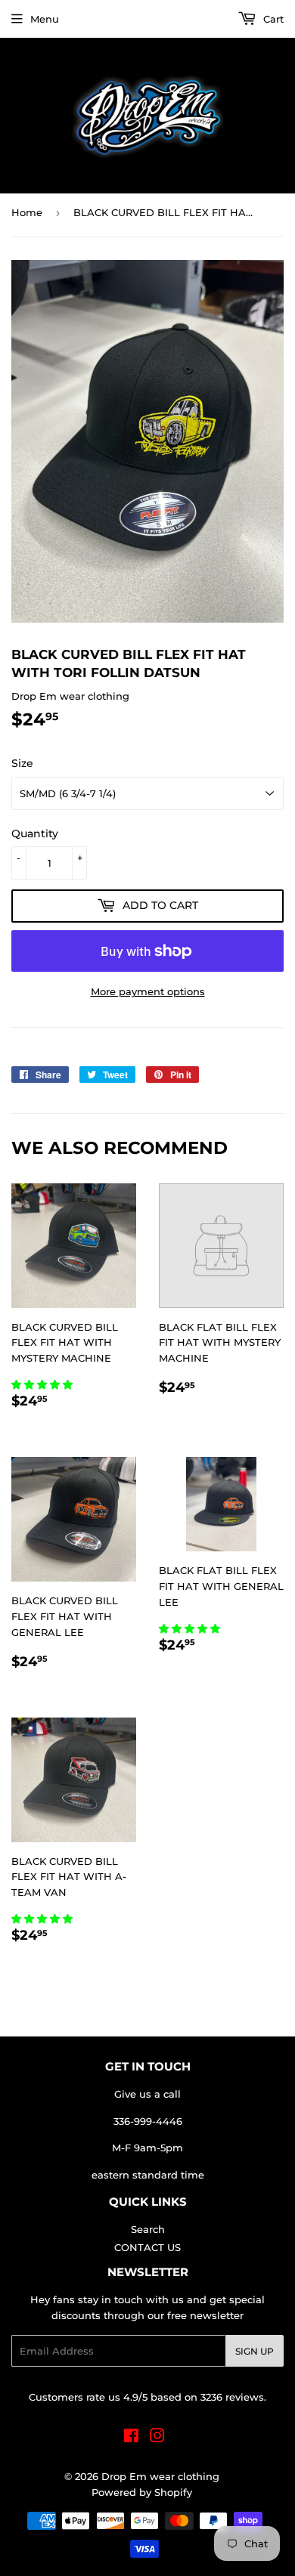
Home (27, 212)
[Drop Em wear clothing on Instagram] (157, 2438)
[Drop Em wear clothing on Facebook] (131, 2438)
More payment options (148, 991)
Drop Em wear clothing (160, 2476)
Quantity (35, 833)
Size (22, 763)
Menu (45, 19)
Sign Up (255, 2351)
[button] (43, 1384)
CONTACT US (147, 2247)
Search (148, 2229)
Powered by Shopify (142, 2492)
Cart (272, 19)
